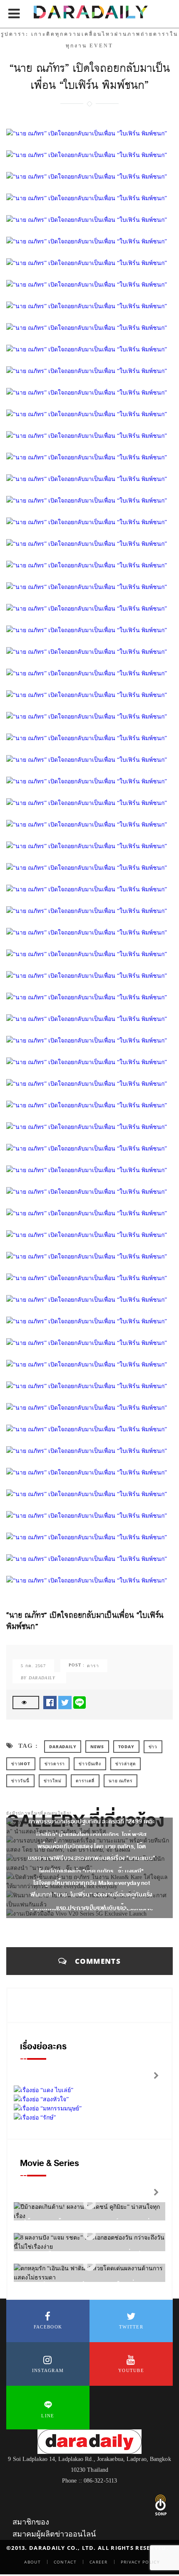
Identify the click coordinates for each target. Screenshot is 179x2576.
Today (126, 1747)
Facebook (48, 2327)
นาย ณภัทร (120, 1781)
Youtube (131, 2370)
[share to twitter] (65, 1702)
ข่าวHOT (21, 1764)
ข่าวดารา (55, 1764)
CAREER (99, 2562)
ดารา (93, 1666)
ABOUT (32, 2562)
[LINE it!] (80, 1702)
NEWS (97, 1747)
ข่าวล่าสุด (126, 1764)
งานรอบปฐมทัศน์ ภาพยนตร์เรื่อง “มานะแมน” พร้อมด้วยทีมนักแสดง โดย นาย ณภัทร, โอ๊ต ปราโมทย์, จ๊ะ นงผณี (92, 1846)
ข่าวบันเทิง (90, 1764)
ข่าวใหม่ (53, 1781)
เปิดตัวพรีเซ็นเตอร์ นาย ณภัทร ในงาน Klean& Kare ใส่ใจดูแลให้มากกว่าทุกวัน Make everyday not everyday (92, 1883)
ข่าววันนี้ (20, 1781)
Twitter (131, 2327)
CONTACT (65, 2562)
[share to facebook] (50, 1702)
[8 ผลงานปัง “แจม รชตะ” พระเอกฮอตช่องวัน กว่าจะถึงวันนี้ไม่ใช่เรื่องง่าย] (89, 2234)
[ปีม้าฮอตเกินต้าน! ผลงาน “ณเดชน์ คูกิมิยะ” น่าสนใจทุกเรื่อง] (89, 2203)
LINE (48, 2416)
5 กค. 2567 (33, 1666)
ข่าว (153, 1747)
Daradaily (63, 1747)
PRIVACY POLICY (140, 2562)
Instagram (48, 2370)
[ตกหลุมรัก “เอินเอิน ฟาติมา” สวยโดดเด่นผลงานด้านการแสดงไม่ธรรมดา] (89, 2265)
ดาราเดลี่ (85, 1781)
